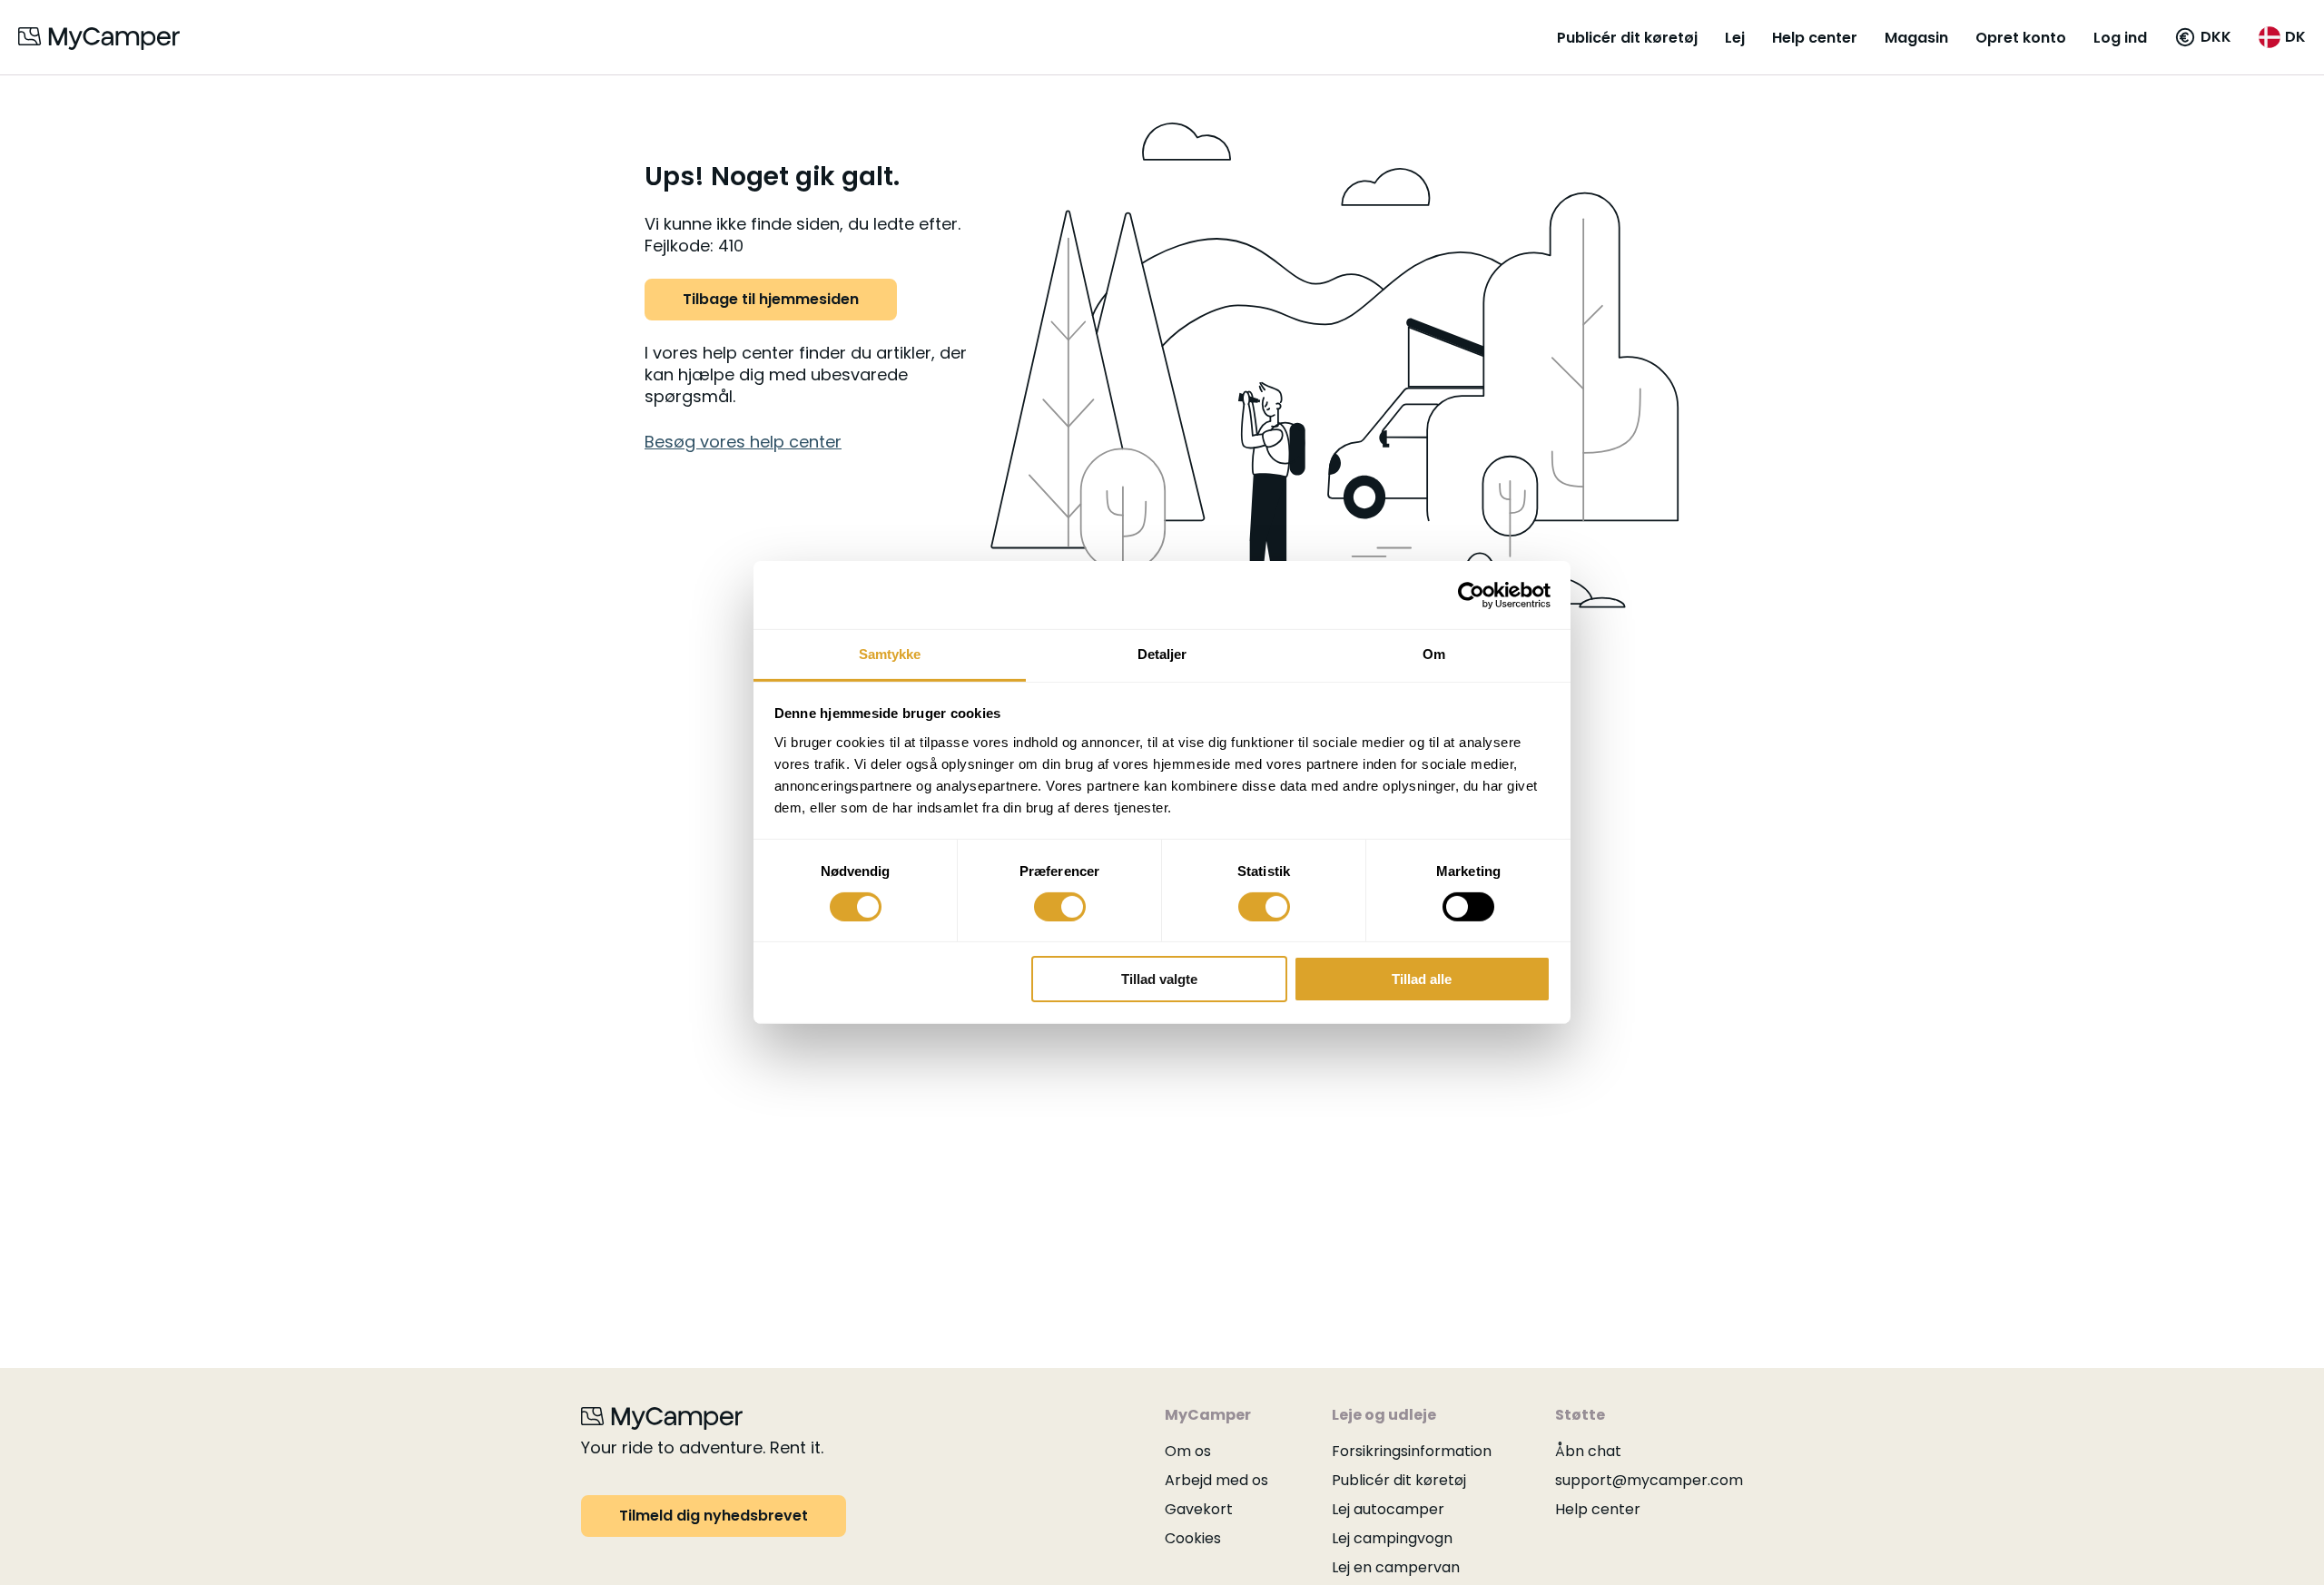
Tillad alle (1422, 980)
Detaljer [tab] (1162, 654)
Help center (1815, 38)
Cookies (1193, 1538)
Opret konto (2021, 38)
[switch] (1060, 907)
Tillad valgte (1159, 980)
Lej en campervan (1396, 1567)
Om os (1188, 1451)
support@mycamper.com (1649, 1480)
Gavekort (1199, 1509)
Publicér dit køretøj (1627, 38)
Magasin (1916, 38)
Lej (1735, 38)
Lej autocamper (1388, 1509)
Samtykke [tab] (890, 654)
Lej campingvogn (1392, 1538)
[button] (2203, 37)
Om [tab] (1434, 654)
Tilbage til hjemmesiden (771, 299)
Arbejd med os (1216, 1480)
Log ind (2120, 38)
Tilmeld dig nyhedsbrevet (714, 1516)
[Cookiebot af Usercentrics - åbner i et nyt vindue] (1471, 595)
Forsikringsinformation (1412, 1451)
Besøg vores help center (743, 442)
